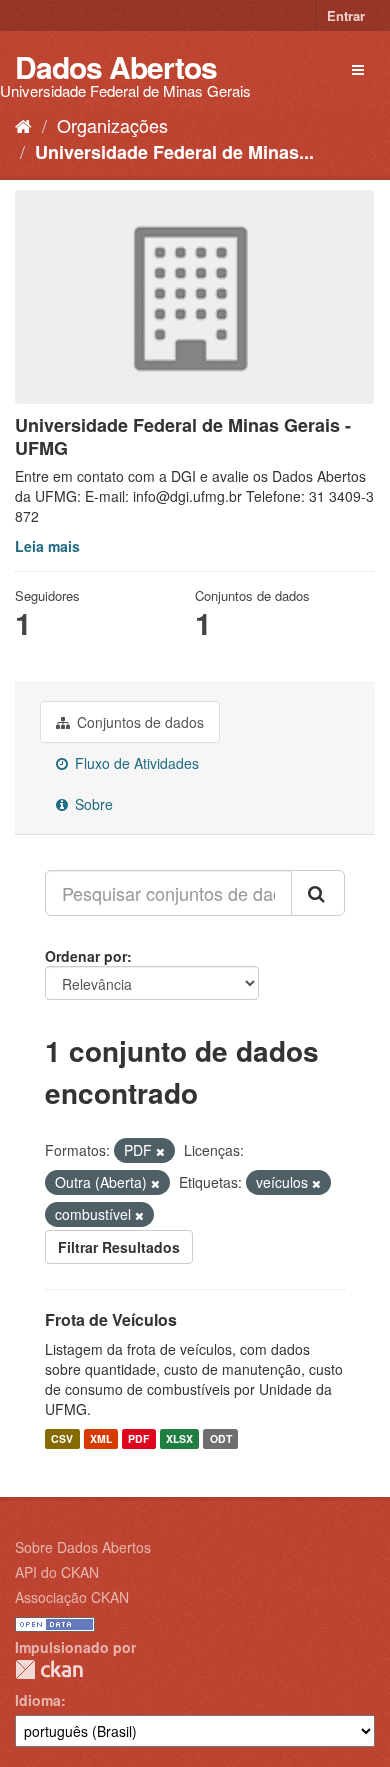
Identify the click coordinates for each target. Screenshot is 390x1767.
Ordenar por (86, 956)
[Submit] (318, 893)
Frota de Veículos (111, 1319)
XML (101, 1438)
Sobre (92, 804)
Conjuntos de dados (138, 722)
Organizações (112, 125)
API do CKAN (57, 1572)
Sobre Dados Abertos (83, 1547)
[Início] (23, 125)
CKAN (49, 1669)
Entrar (346, 15)
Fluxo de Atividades (135, 763)
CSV (62, 1438)
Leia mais (47, 546)
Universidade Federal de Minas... (174, 152)
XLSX (179, 1438)
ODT (221, 1438)
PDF (138, 1438)
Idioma (38, 1700)
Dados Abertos (116, 66)
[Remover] (160, 1151)
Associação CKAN (72, 1597)
